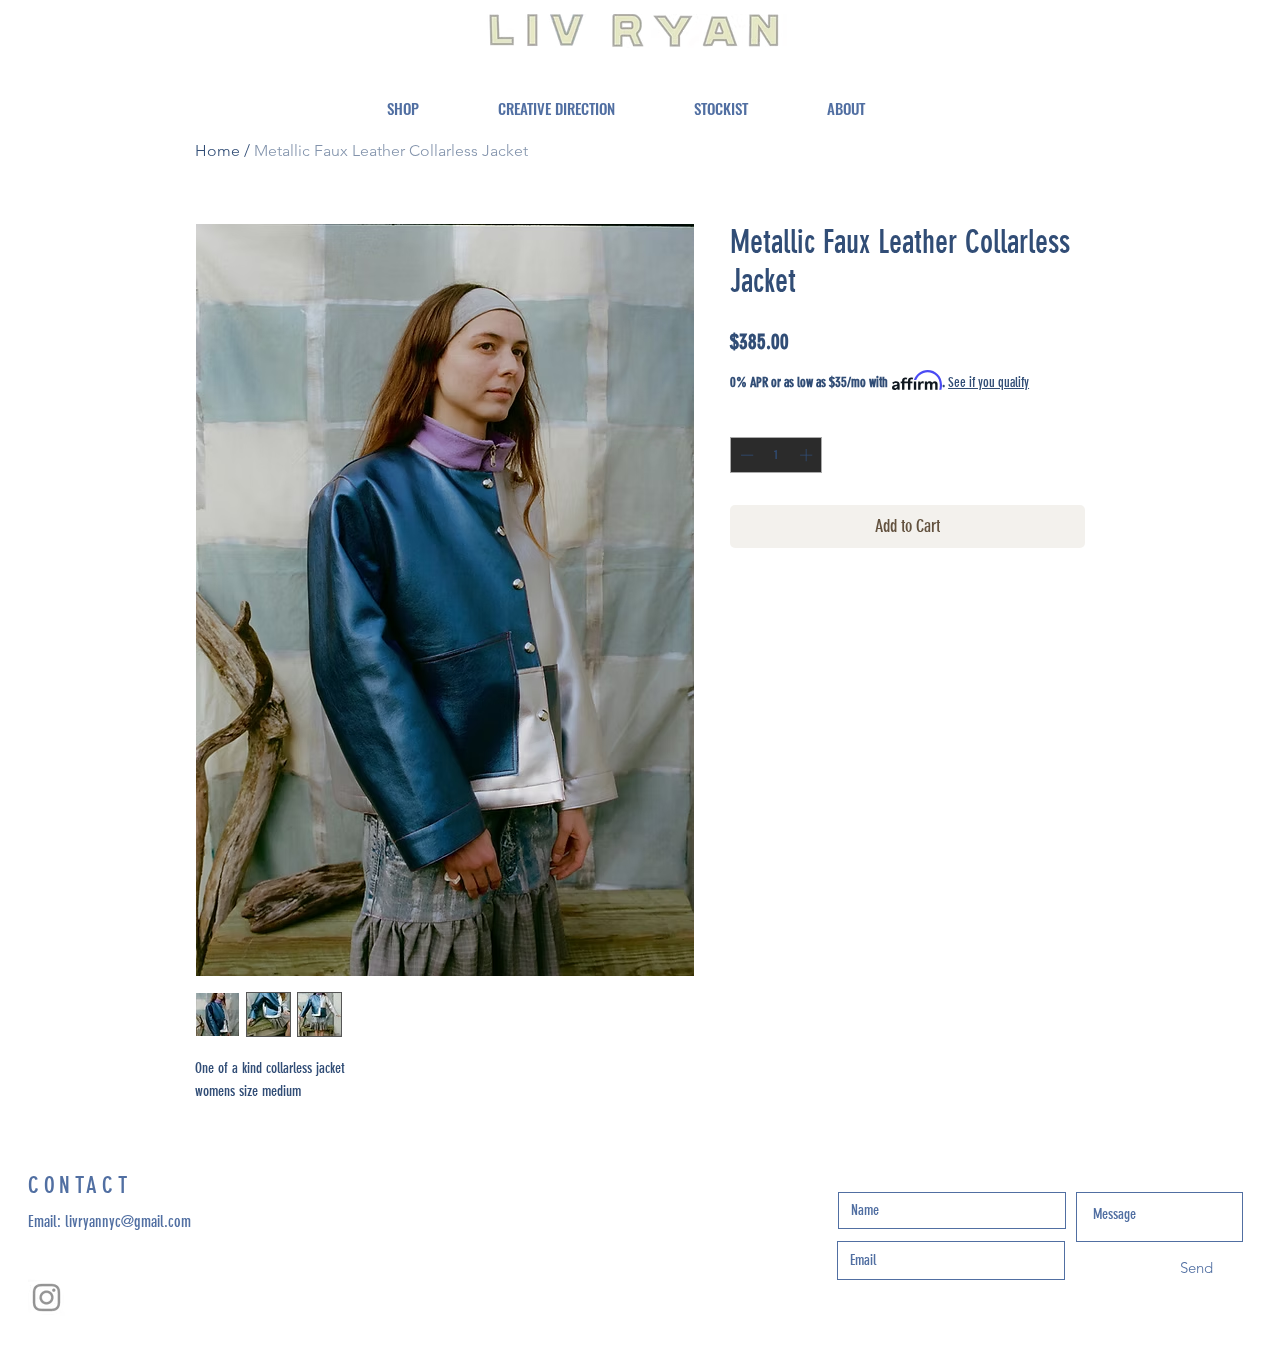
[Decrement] (745, 455)
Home (217, 150)
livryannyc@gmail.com (128, 1221)
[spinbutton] (776, 455)
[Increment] (808, 455)
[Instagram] (46, 1297)
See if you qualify (988, 382)
